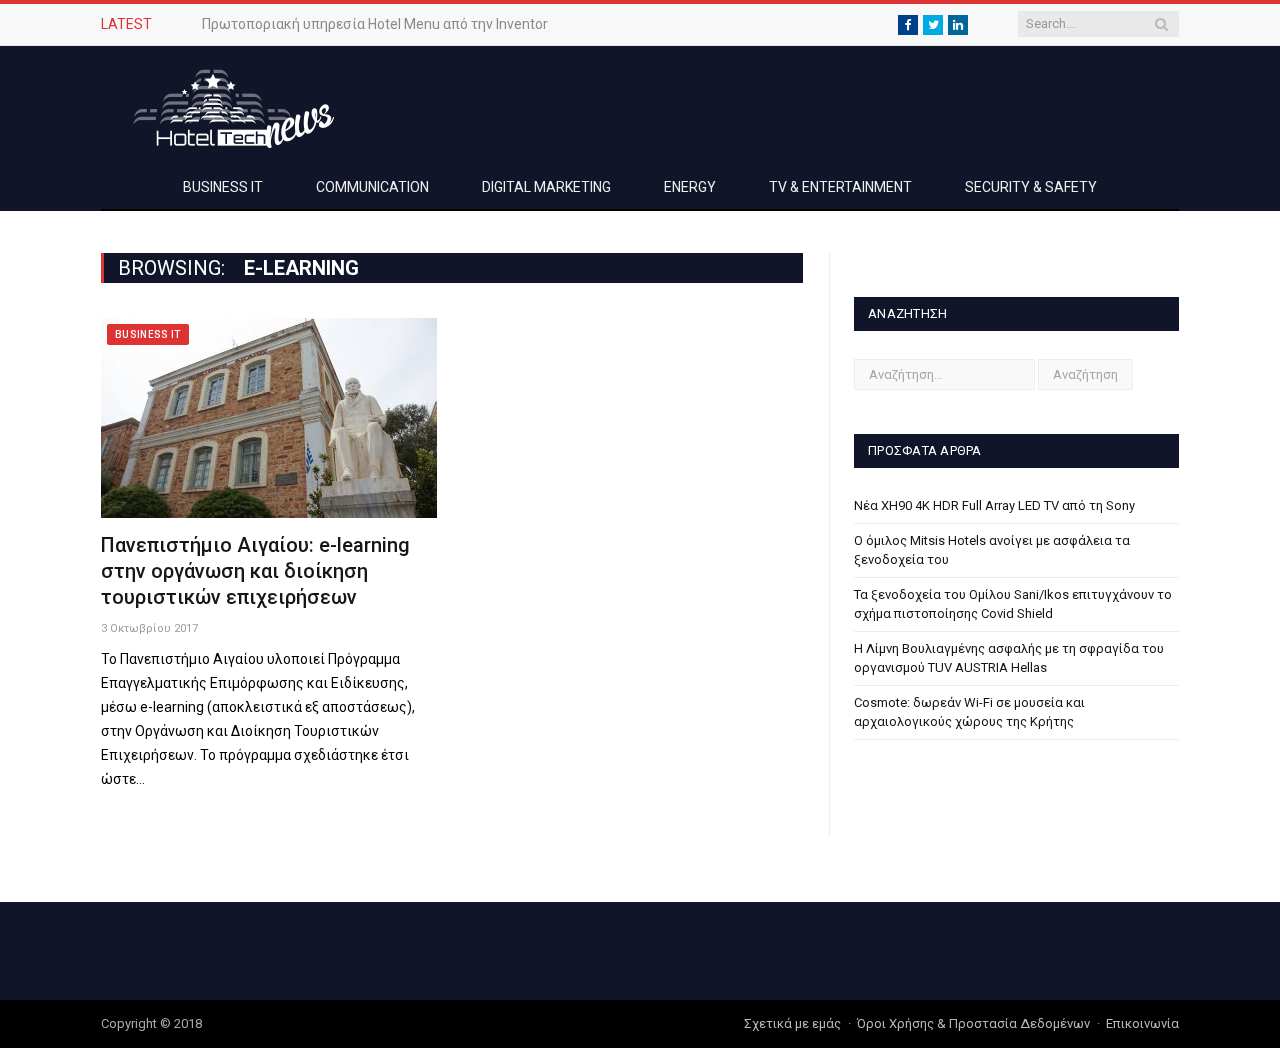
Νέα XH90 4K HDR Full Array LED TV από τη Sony (994, 505)
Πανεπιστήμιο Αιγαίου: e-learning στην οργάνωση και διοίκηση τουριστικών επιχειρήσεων (255, 571)
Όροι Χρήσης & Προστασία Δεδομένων (973, 1023)
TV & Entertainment (840, 187)
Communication (372, 187)
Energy (690, 187)
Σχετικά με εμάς (792, 1023)
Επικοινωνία (1142, 1023)
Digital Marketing (546, 187)
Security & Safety (1031, 187)
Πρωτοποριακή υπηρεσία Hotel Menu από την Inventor (375, 24)
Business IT (223, 187)
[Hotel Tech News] (226, 105)
